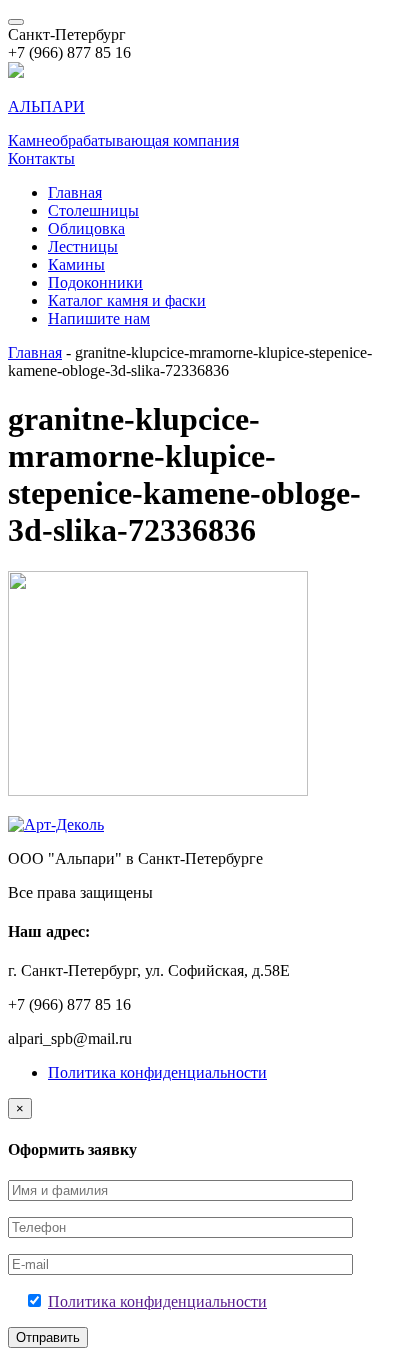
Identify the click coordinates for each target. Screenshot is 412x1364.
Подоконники (95, 282)
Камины (76, 264)
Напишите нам (99, 318)
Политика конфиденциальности (157, 1072)
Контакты (41, 158)
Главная (75, 192)
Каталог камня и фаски (127, 300)
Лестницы (83, 246)
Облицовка (86, 228)
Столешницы (93, 210)
